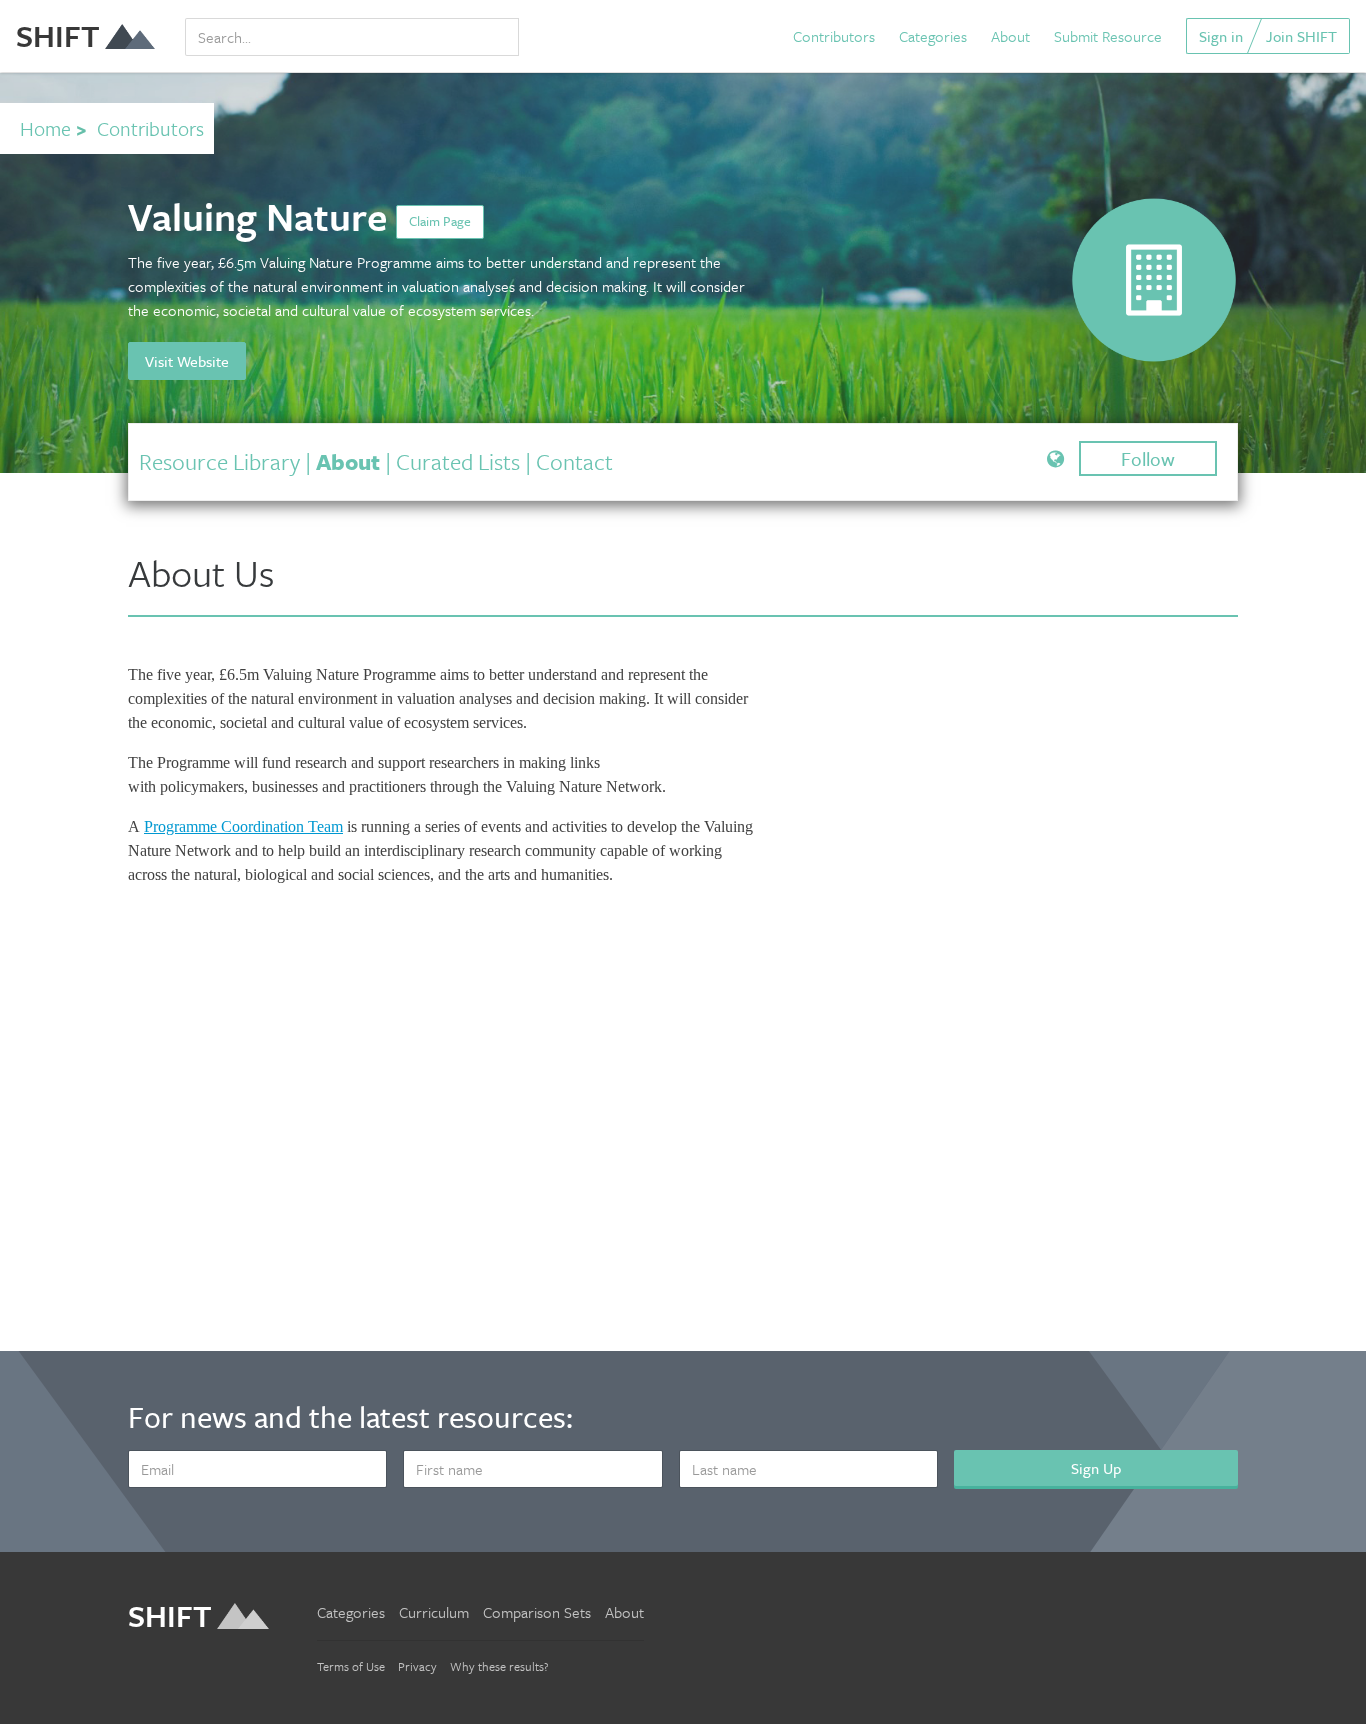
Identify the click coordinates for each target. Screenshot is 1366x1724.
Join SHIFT (1301, 36)
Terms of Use (351, 1666)
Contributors (834, 36)
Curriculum (434, 1612)
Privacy (417, 1666)
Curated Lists (458, 461)
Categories (933, 36)
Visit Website (187, 361)
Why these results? (499, 1666)
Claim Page (440, 221)
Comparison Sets (537, 1612)
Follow (1148, 458)
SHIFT (58, 35)
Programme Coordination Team (243, 826)
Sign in (1221, 36)
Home (45, 128)
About (1010, 36)
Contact (574, 461)
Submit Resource (1108, 36)
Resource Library (219, 461)
